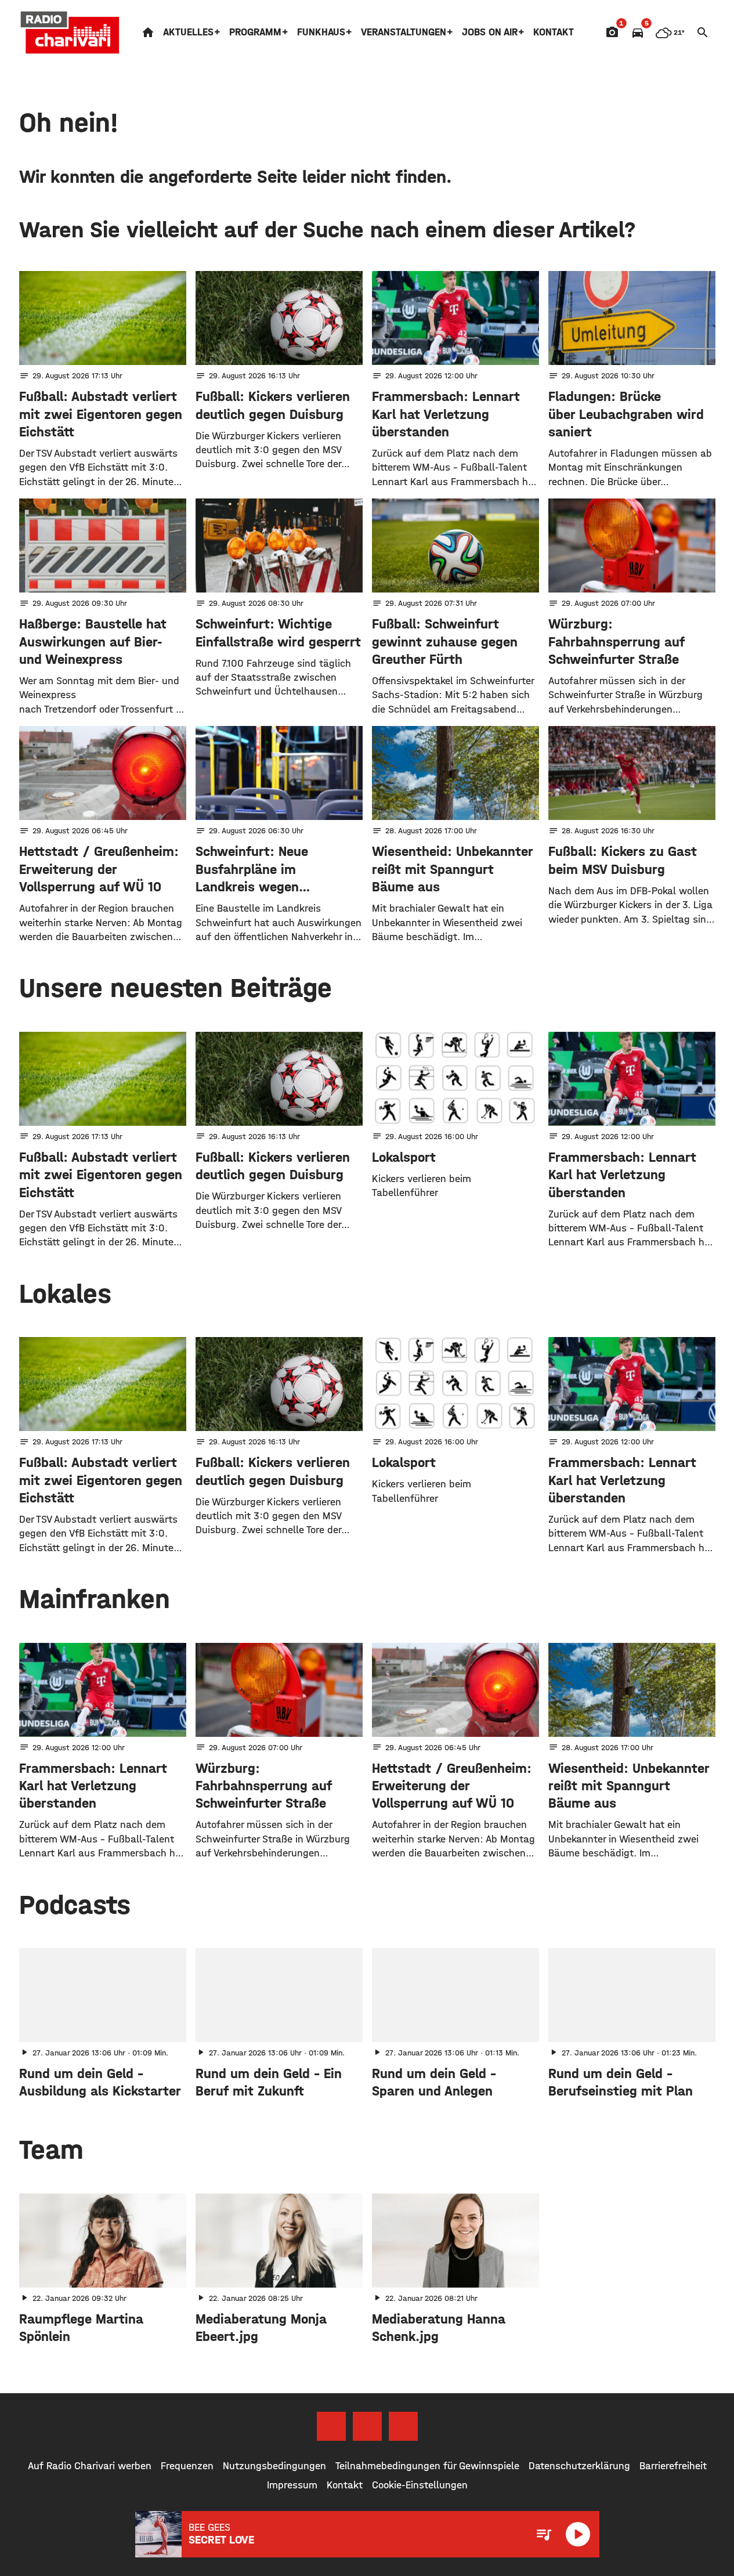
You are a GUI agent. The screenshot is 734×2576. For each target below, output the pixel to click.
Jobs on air (490, 32)
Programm (255, 32)
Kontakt (554, 32)
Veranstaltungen (404, 32)
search (703, 32)
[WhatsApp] (403, 2426)
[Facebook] (331, 2426)
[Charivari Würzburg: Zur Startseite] (70, 32)
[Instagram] (367, 2426)
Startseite (148, 32)
